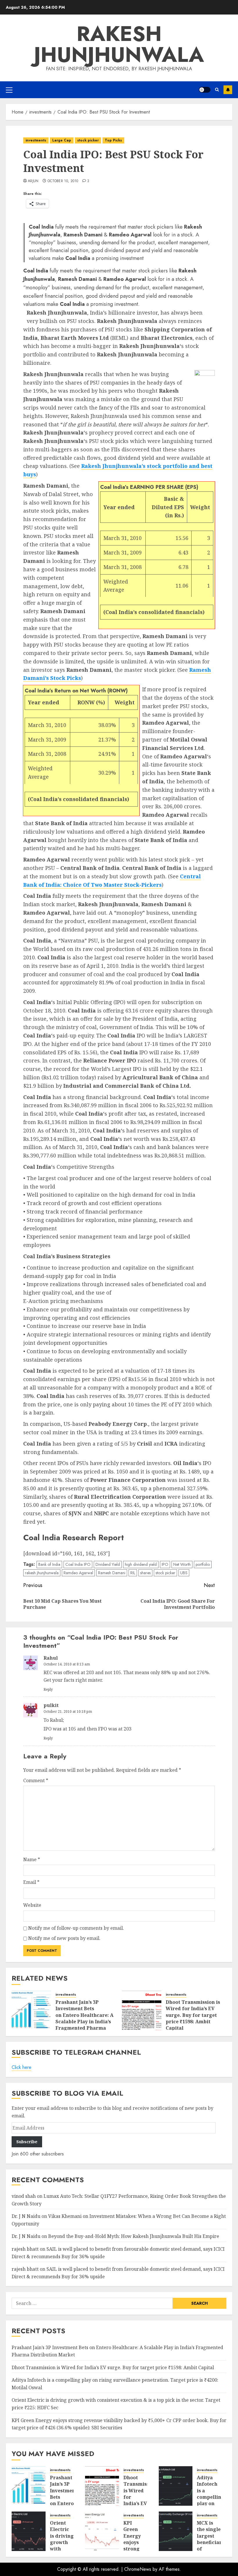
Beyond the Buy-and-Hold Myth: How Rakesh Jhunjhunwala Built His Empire (134, 2236)
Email (31, 1882)
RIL (133, 1573)
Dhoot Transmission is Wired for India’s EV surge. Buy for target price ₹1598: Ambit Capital (193, 2015)
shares (145, 1573)
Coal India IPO (78, 1564)
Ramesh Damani (112, 1573)
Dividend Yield (108, 1564)
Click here (21, 2067)
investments (36, 140)
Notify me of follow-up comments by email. (76, 1928)
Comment (36, 1780)
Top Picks (113, 140)
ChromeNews (138, 2569)
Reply (48, 1689)
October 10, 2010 (63, 181)
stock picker (88, 140)
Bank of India (49, 1564)
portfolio (203, 1564)
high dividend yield (141, 1564)
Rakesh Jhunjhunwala (119, 44)
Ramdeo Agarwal (78, 1573)
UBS (184, 1573)
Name (32, 1859)
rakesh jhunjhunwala (42, 1573)
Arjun (33, 181)
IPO (165, 1564)
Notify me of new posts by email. (64, 1938)
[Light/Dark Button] (205, 90)
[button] (9, 90)
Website (32, 1905)
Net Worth (182, 1564)
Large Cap (62, 140)
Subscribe (228, 90)
